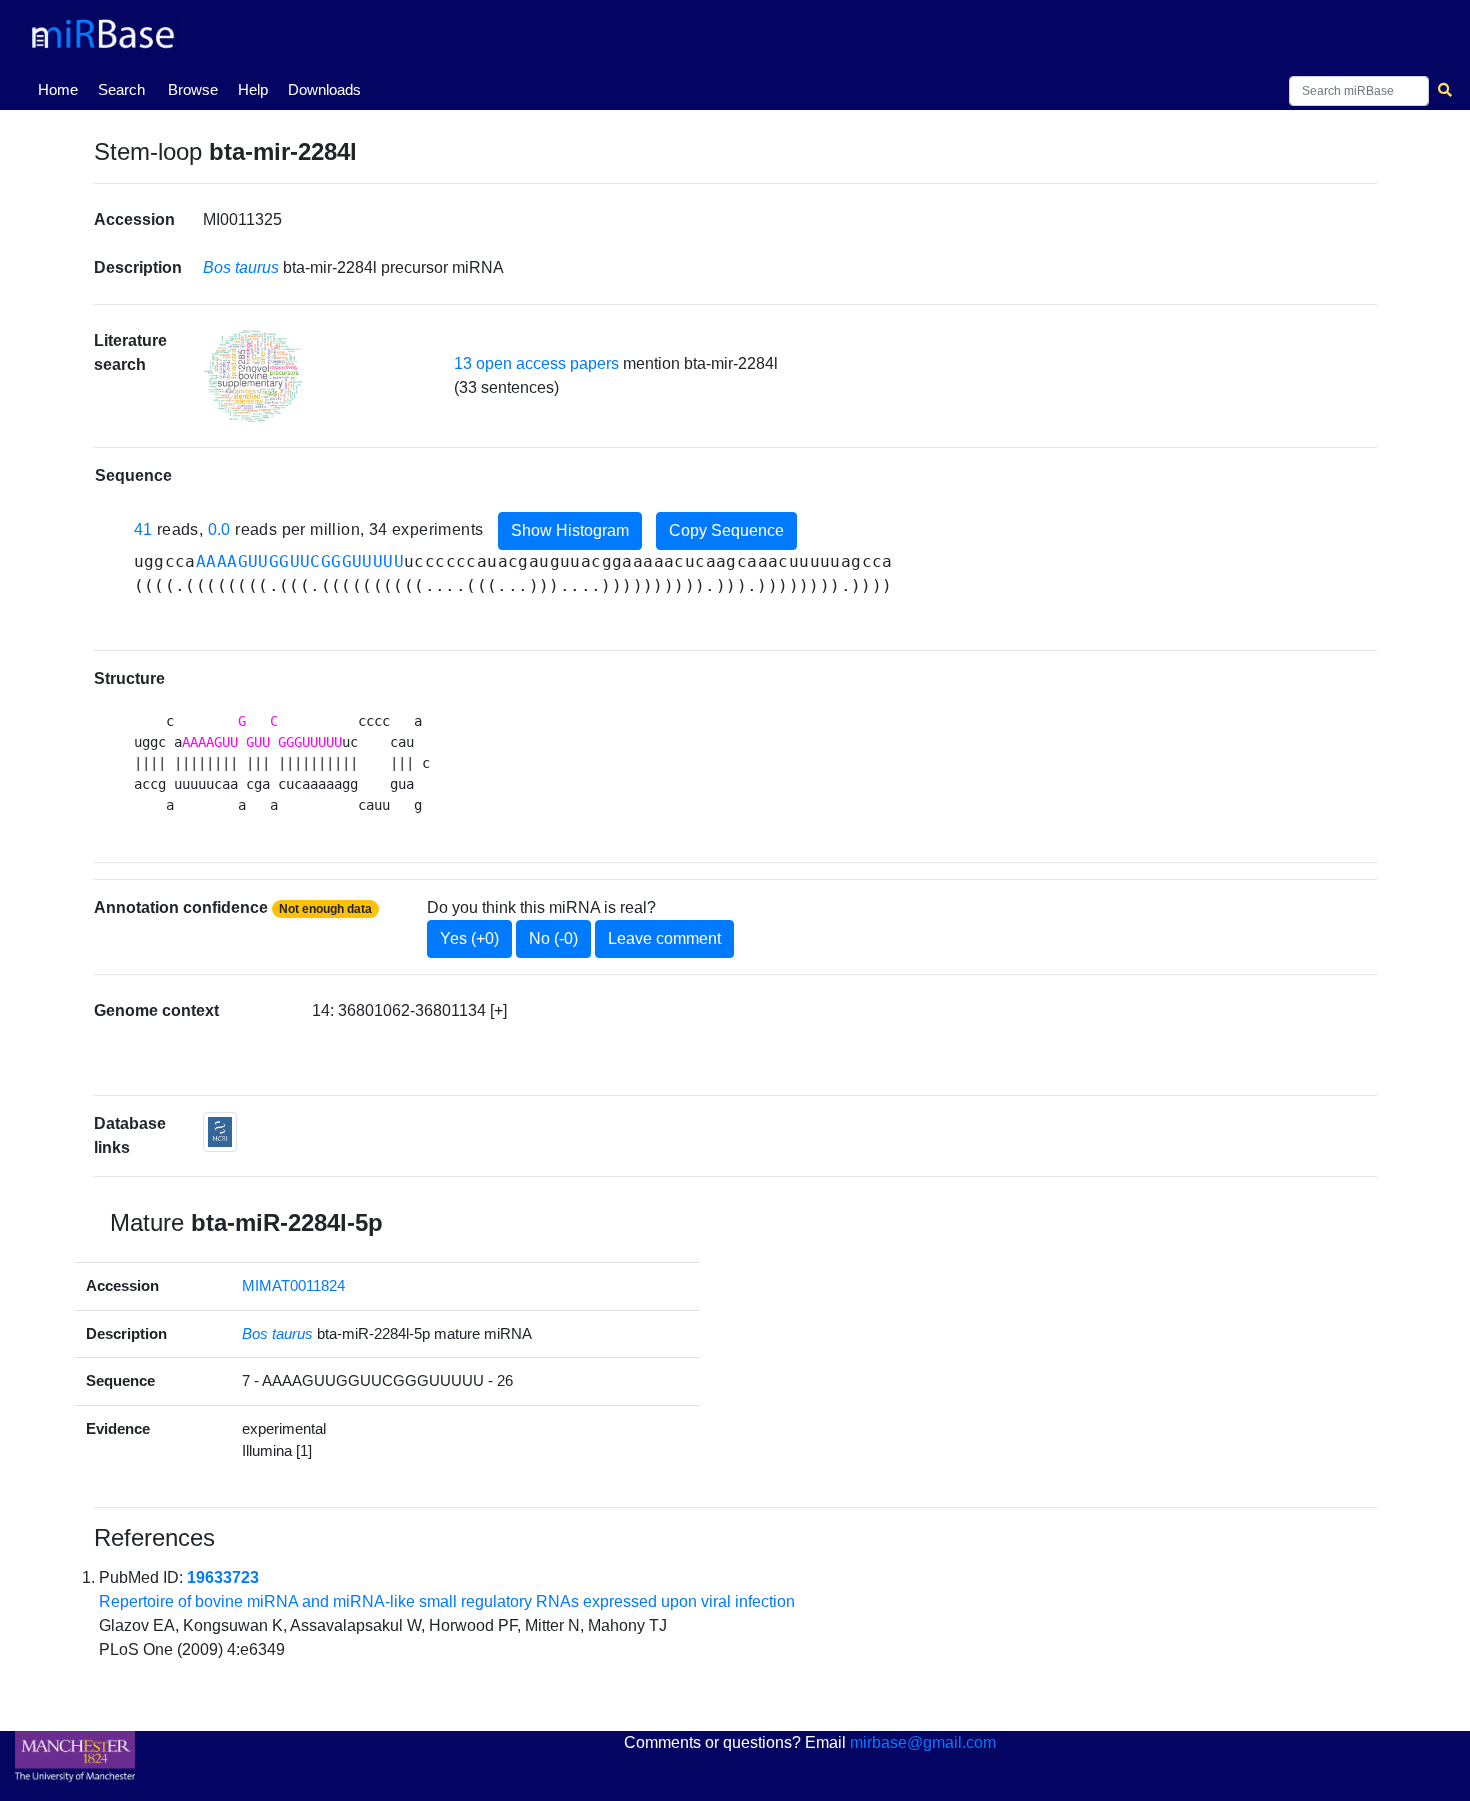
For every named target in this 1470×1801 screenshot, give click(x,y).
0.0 (219, 530)
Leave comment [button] (664, 938)
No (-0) (553, 938)
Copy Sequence (726, 530)
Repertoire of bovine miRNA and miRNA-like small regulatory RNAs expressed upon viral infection (447, 1601)
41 (143, 530)
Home (62, 89)
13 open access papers (536, 363)
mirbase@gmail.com (923, 1742)
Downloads (324, 89)
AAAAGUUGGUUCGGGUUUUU (300, 561)
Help (253, 89)
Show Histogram (570, 530)
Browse (193, 89)
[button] (253, 376)
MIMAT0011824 (293, 1285)
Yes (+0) (469, 938)
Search (121, 89)
